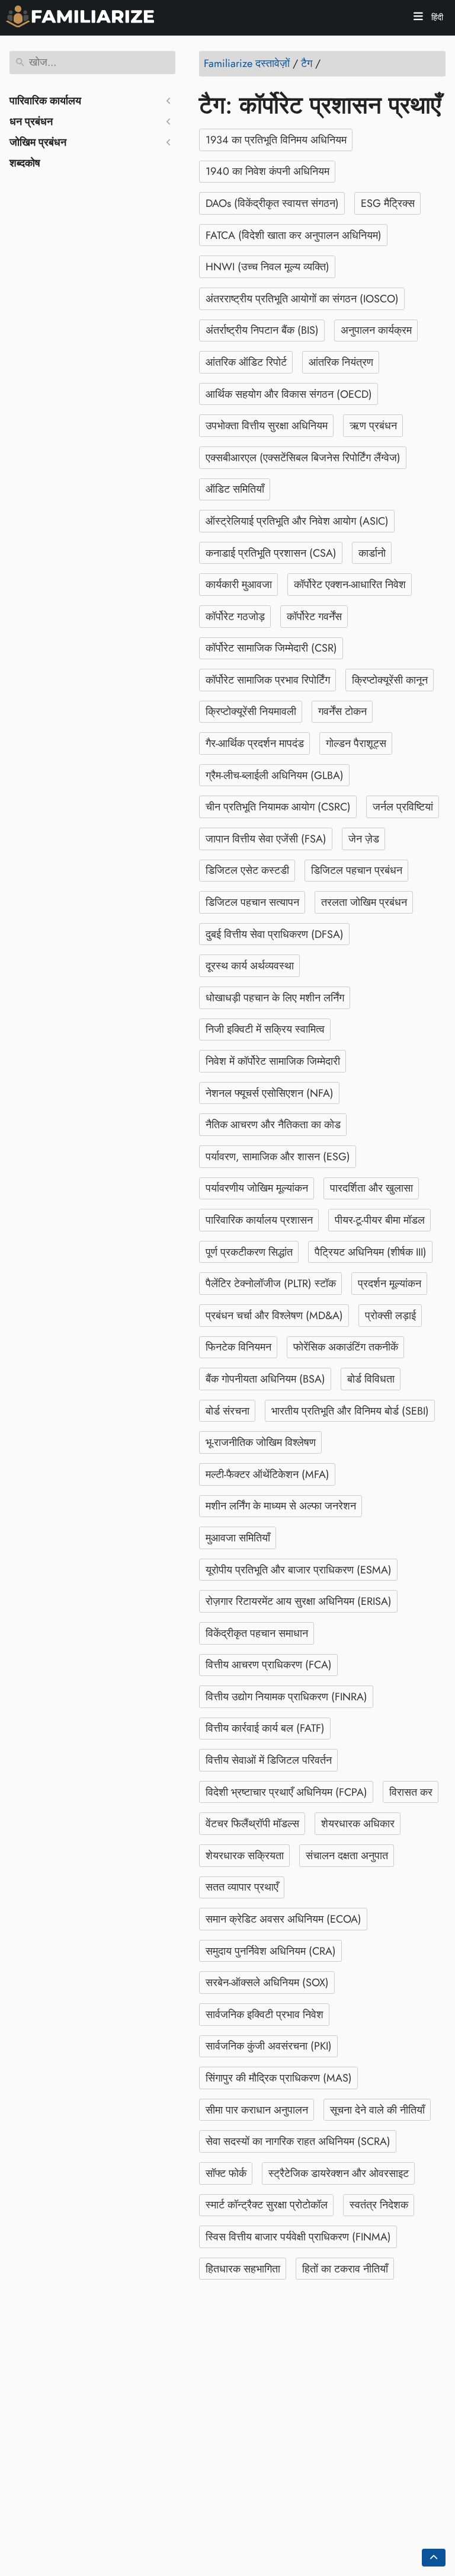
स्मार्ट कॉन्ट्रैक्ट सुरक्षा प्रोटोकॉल (267, 2205)
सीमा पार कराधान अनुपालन (257, 2110)
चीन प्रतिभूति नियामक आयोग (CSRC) (278, 807)
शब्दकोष (25, 163)
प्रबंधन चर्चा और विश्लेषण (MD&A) (274, 1316)
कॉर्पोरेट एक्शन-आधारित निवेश (350, 585)
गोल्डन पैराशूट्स (356, 743)
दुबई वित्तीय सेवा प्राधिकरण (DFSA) (275, 934)
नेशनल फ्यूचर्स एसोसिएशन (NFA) (270, 1093)
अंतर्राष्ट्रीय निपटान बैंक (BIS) (262, 330)
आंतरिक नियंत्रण (341, 362)
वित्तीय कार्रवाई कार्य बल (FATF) (265, 1728)
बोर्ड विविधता (371, 1379)
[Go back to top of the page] (434, 2558)
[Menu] (418, 18)
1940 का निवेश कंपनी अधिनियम (267, 171)
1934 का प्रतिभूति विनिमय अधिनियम (276, 140)
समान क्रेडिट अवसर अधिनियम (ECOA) (283, 1919)
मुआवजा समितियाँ (238, 1538)
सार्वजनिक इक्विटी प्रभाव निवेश (265, 2015)
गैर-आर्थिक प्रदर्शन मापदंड (255, 743)
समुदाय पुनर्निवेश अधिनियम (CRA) (271, 1951)
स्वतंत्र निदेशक (379, 2205)
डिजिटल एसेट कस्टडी (247, 870)
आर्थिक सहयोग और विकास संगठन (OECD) (289, 394)
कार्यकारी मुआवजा (239, 585)
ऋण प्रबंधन (373, 426)
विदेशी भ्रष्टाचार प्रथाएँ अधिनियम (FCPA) (286, 1792)
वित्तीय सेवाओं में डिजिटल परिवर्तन (269, 1760)
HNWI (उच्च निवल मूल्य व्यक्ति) (267, 267)
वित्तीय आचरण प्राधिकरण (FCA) (269, 1665)
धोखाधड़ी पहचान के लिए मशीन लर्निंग (275, 998)
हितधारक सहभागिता (243, 2269)
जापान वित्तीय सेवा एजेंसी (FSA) (266, 839)
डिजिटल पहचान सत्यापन (252, 902)
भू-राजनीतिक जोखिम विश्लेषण (261, 1442)
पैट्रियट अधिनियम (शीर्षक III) (371, 1252)
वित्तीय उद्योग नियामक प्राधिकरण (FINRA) (286, 1697)
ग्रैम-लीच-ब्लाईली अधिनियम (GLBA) (275, 775)
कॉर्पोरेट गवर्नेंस (314, 617)
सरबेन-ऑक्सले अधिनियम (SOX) (267, 1983)
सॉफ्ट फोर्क (226, 2173)
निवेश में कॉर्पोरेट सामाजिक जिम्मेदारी (273, 1061)
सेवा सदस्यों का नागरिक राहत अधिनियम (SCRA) (298, 2141)
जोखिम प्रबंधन (38, 142)
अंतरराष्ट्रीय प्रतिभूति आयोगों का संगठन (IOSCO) (302, 299)
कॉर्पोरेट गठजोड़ (235, 617)
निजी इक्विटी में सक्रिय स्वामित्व (265, 1029)
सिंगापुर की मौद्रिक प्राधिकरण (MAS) (279, 2078)
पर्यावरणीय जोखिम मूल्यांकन (257, 1188)
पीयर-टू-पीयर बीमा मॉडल (380, 1220)
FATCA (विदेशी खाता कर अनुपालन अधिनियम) (294, 235)
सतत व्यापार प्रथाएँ (242, 1887)
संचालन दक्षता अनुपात (347, 1856)
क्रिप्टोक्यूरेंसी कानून (390, 680)
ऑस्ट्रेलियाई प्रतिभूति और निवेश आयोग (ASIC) (297, 521)
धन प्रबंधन (31, 122)
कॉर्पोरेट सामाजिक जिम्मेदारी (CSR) (271, 648)
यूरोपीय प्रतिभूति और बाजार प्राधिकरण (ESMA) (299, 1570)
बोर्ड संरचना (227, 1411)
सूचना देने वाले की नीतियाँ (377, 2110)
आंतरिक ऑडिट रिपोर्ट (246, 362)
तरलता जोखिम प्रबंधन (364, 902)
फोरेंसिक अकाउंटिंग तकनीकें (346, 1347)
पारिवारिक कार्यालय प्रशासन (259, 1220)
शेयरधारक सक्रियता (245, 1856)
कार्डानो (372, 553)
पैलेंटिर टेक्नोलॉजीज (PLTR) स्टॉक (271, 1284)
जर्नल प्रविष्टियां (403, 807)
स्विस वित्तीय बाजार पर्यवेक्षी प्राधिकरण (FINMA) (298, 2237)
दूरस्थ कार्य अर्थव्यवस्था (250, 966)
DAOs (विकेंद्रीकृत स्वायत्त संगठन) (272, 203)
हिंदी (436, 17)
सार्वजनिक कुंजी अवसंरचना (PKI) (269, 2046)
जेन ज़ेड (364, 839)
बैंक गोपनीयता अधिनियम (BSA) (265, 1379)
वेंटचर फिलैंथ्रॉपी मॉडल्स (252, 1824)
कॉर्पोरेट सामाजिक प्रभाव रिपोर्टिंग (268, 680)
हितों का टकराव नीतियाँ (345, 2269)
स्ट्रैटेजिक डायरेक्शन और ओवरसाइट (339, 2173)
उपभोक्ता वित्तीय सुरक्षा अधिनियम (267, 426)
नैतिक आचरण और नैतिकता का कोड (273, 1125)
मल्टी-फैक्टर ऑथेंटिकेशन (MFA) (267, 1474)
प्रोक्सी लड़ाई (390, 1316)
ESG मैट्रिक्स (388, 203)
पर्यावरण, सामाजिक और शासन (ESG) (278, 1157)
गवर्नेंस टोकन (342, 711)
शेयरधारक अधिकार (358, 1824)
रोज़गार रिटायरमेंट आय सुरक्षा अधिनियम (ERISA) (299, 1601)
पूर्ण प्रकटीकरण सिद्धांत (249, 1252)
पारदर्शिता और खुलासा (371, 1188)
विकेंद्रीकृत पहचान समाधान (257, 1633)
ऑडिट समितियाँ (235, 489)
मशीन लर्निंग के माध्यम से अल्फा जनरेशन (281, 1506)
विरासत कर (411, 1792)
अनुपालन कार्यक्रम (376, 330)
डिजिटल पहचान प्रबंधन (357, 870)
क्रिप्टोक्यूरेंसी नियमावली (251, 711)
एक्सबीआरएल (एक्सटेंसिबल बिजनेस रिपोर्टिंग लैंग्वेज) (303, 458)
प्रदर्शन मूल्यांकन (390, 1284)
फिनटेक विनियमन (238, 1347)
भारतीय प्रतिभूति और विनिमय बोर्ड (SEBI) (350, 1411)
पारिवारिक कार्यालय (45, 101)
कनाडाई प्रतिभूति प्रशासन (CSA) (271, 553)
